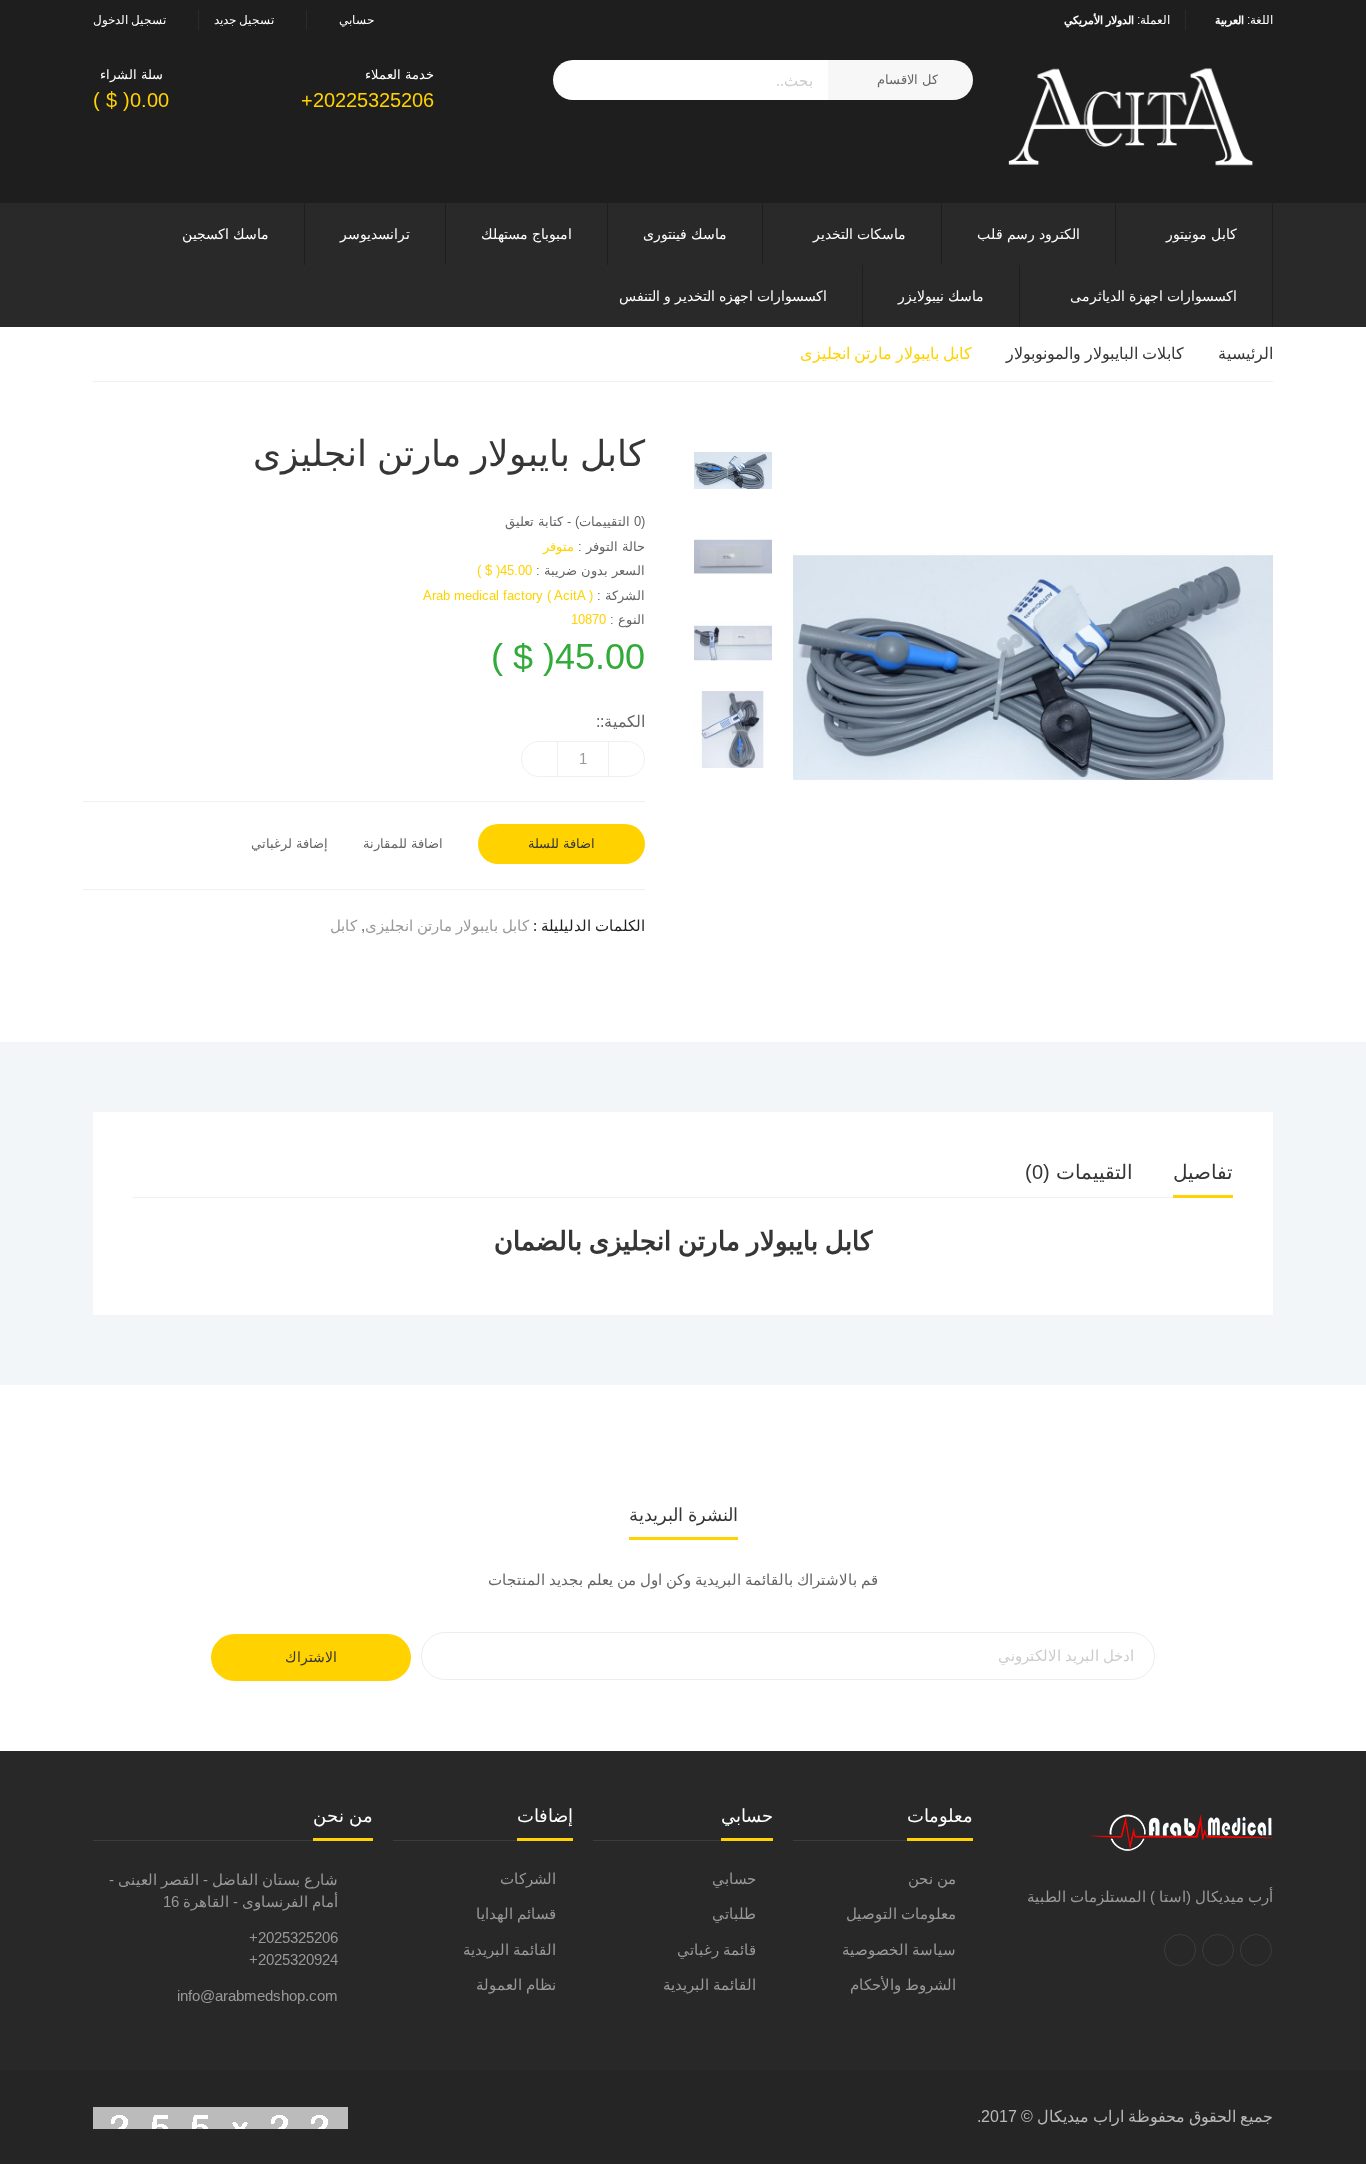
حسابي (734, 1878)
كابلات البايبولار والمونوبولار (1095, 353)
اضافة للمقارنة (403, 843)
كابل (343, 925)
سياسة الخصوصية (899, 1949)
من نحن (932, 1878)
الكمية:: (620, 721)
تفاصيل (1203, 1172)
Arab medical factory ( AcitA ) (508, 595)
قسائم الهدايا (516, 1913)
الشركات (528, 1878)
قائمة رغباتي (716, 1949)
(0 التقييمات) (610, 521)
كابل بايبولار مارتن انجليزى (886, 353)
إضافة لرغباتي (289, 843)
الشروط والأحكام (903, 1984)
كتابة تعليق (534, 521)
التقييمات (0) (1079, 1172)
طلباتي (734, 1913)
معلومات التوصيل (901, 1913)
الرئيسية (1245, 353)
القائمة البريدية (709, 1984)
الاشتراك (311, 1657)
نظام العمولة (516, 1984)
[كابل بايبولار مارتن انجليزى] (733, 470)
